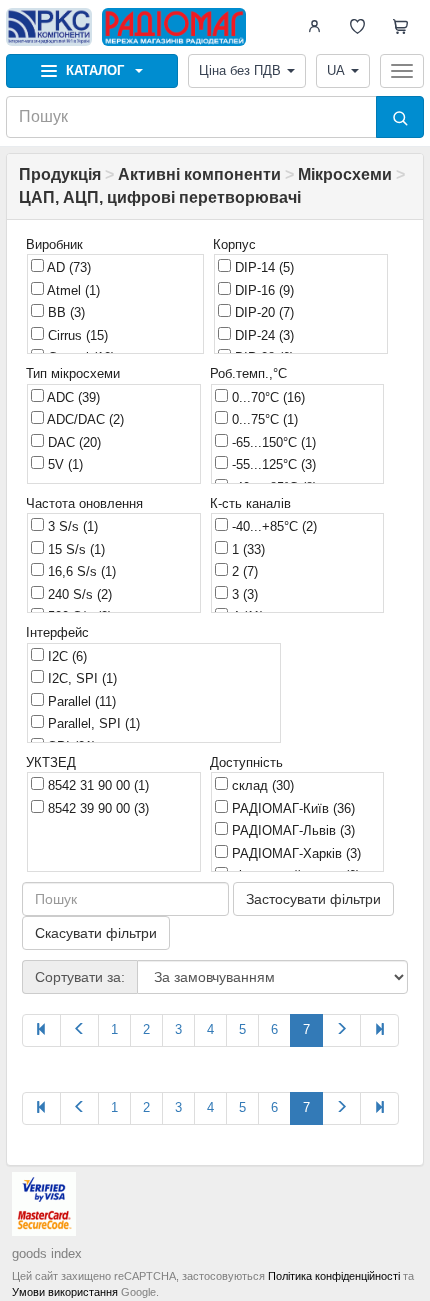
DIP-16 (262, 290)
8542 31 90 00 (96, 785)
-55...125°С (272, 464)
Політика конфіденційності (334, 1276)
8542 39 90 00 (96, 808)
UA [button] (336, 70)
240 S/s (78, 594)
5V (63, 464)
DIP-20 (262, 312)
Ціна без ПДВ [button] (240, 70)
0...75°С (263, 419)
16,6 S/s (80, 571)
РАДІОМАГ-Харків (294, 853)
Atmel (72, 290)
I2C (65, 656)
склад (261, 785)
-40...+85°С (272, 526)
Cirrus (76, 335)
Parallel (80, 701)
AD (67, 267)
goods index (47, 1253)
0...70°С (266, 397)
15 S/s (74, 549)
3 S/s (71, 526)
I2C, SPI (80, 678)
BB (64, 312)
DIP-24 (262, 335)
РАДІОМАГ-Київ (291, 808)
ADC (72, 397)
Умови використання (65, 1292)
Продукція (60, 174)
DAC (72, 442)
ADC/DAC (84, 419)
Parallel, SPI (92, 723)
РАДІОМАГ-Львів (291, 830)
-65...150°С (272, 442)
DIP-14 (262, 267)
